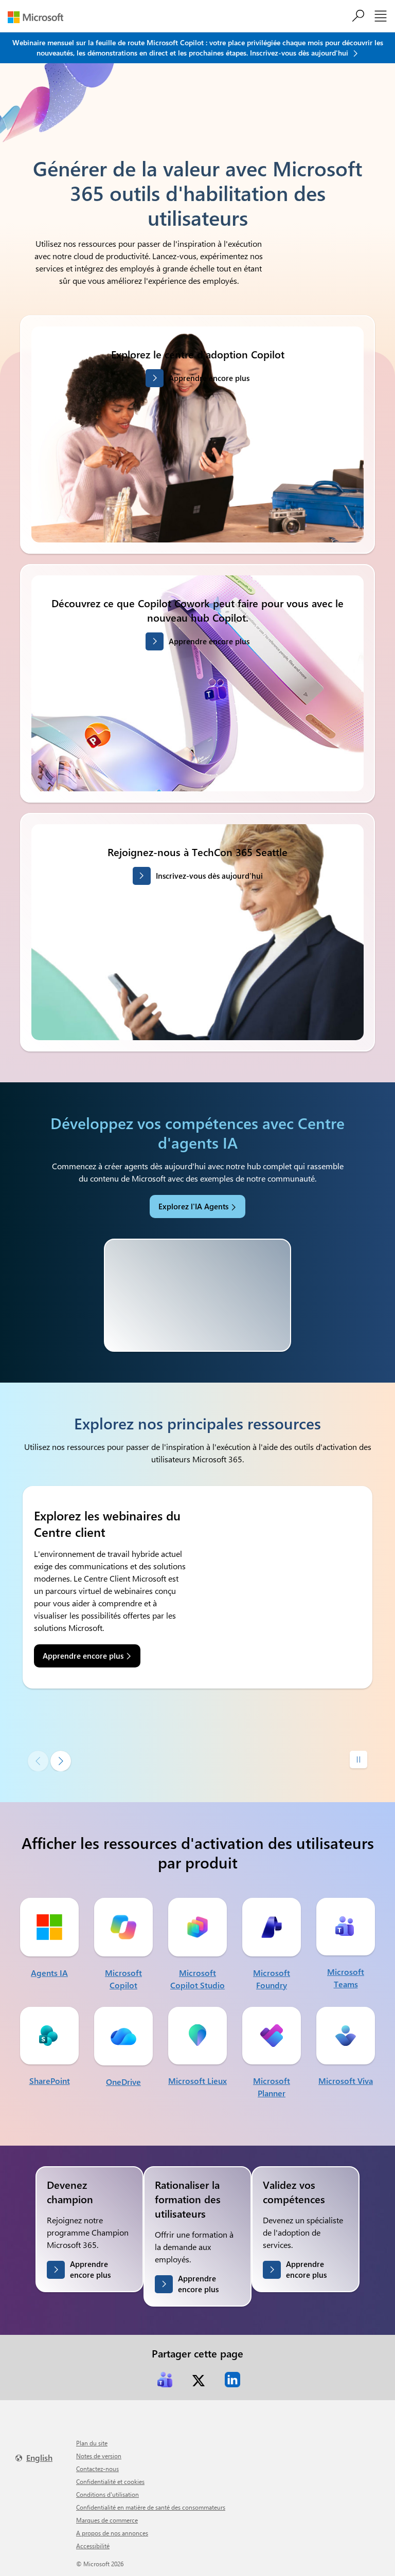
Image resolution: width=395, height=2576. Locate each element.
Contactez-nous (97, 2469)
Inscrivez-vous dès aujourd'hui (209, 876)
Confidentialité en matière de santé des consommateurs (151, 2507)
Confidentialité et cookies (110, 2481)
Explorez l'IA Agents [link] (193, 1206)
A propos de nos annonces (112, 2533)
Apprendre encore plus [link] (83, 1656)
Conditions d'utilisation (107, 2494)
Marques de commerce (107, 2520)
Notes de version (99, 2456)
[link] (165, 2380)
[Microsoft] (39, 17)
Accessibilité (93, 2546)
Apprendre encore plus (209, 378)
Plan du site (92, 2443)
